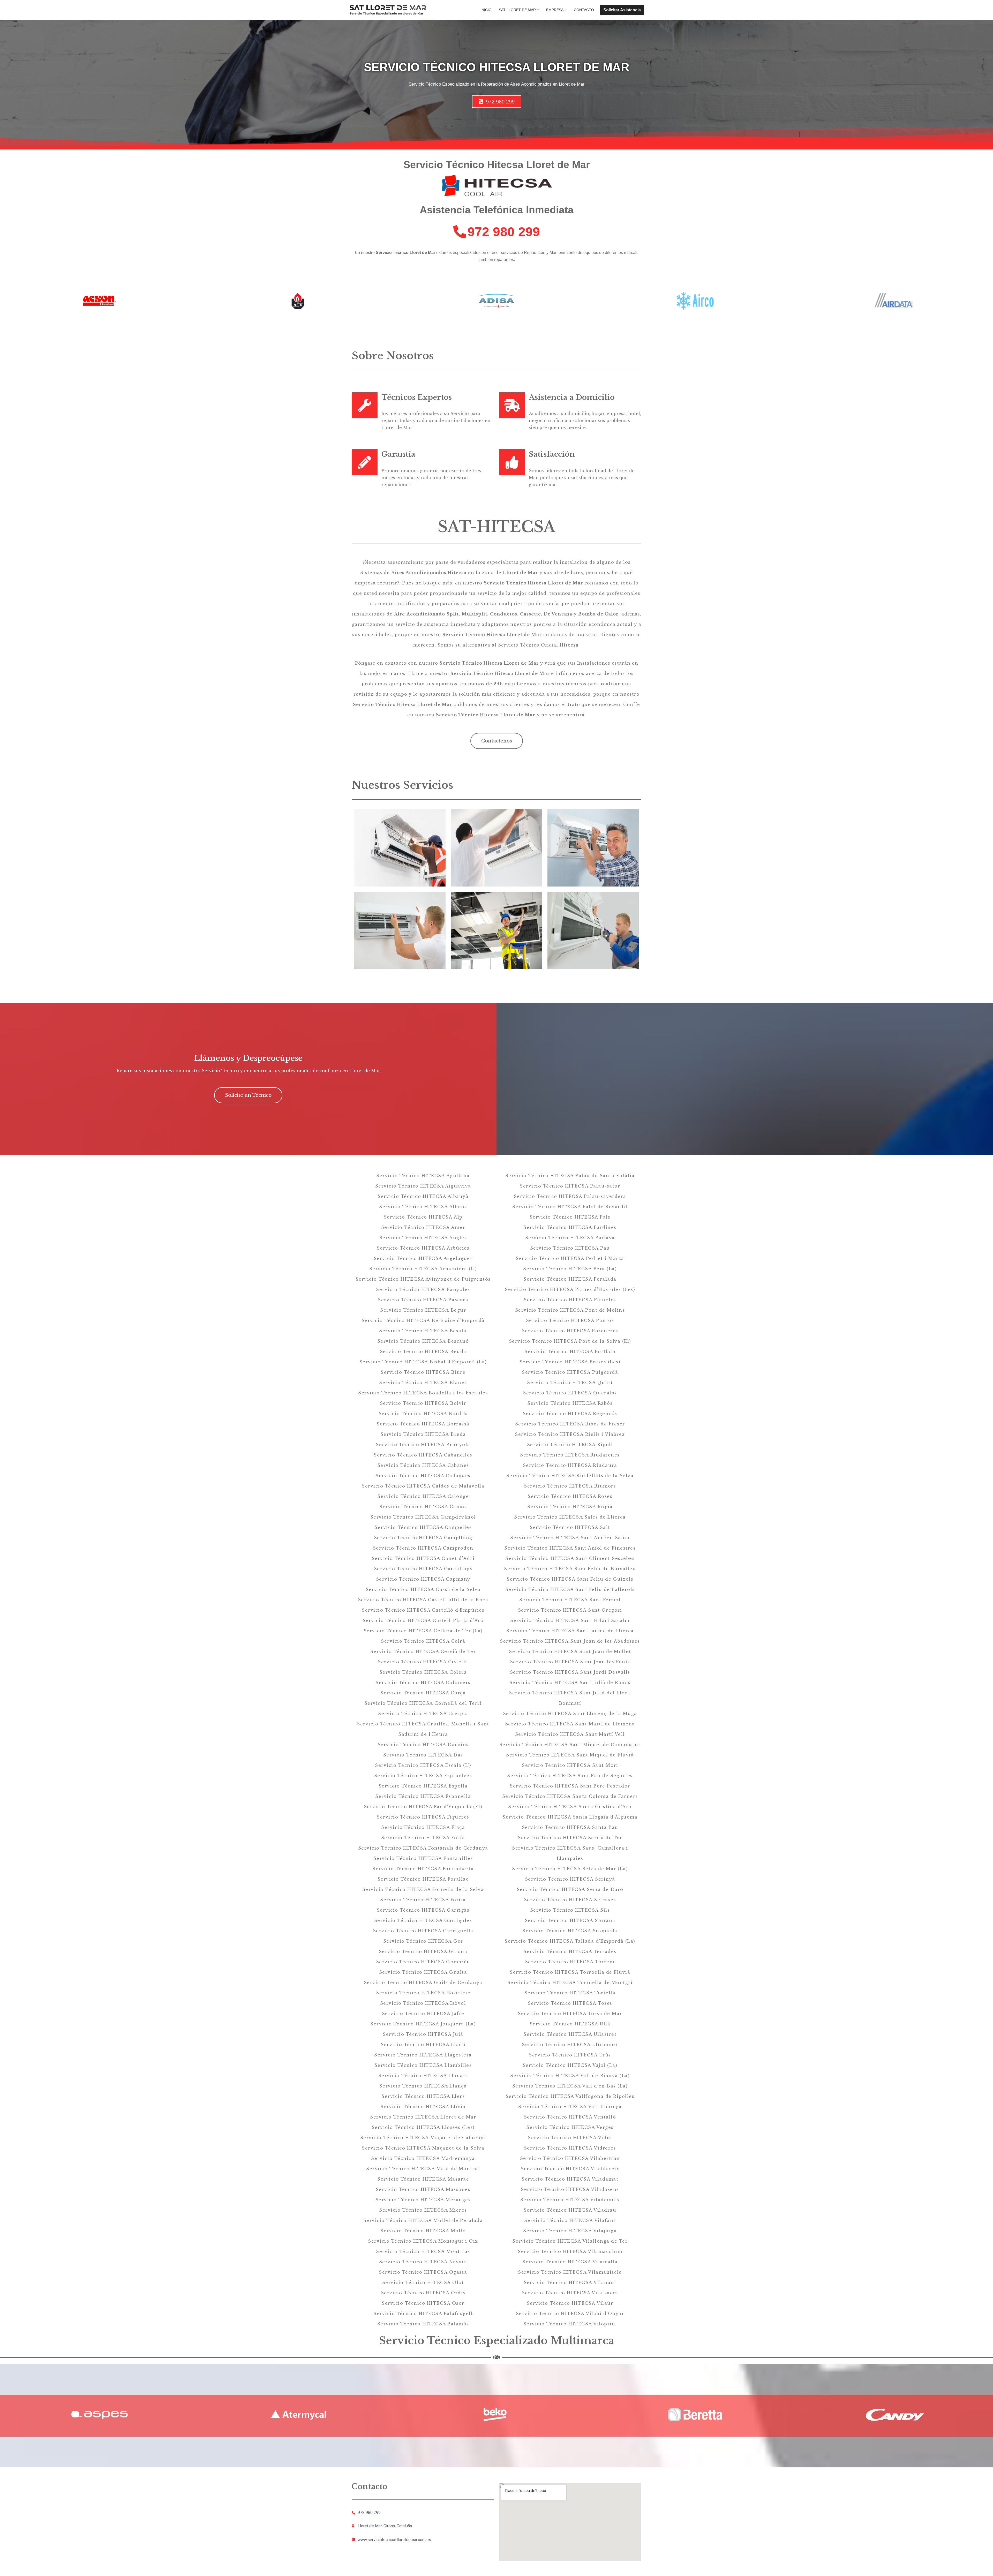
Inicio (486, 10)
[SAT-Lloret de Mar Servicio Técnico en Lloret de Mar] (388, 10)
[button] (538, 10)
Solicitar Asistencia (622, 10)
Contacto (584, 10)
